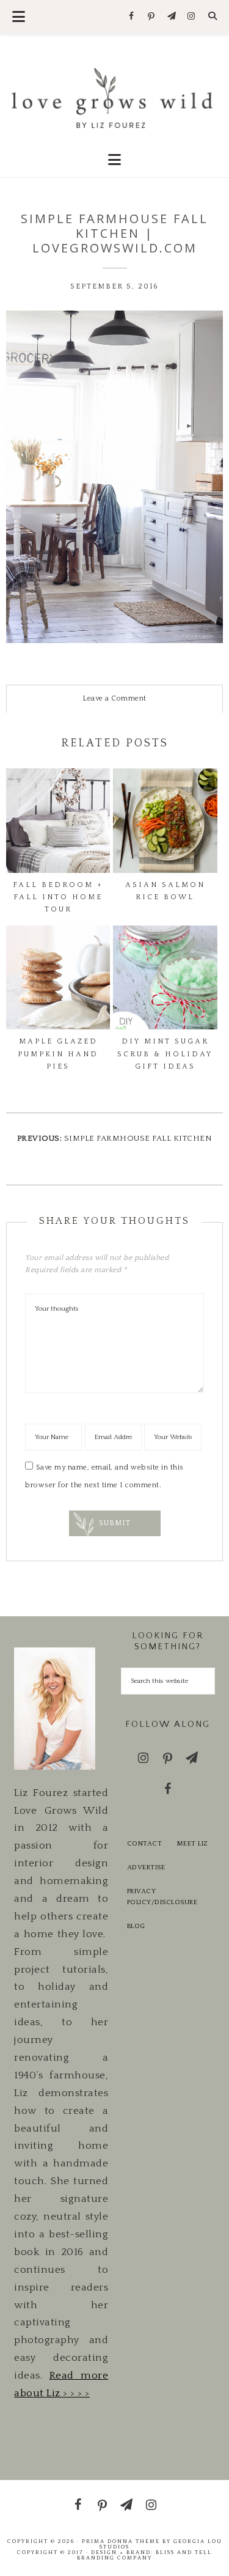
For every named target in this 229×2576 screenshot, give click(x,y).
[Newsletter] (171, 17)
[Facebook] (132, 17)
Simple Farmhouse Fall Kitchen (138, 1138)
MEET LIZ (193, 1844)
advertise (146, 1868)
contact (145, 1844)
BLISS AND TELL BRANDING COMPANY (144, 2555)
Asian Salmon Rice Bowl (165, 891)
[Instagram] (191, 17)
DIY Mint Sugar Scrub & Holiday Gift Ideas (165, 1054)
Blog (136, 1926)
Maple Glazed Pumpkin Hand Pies (58, 1054)
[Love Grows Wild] (114, 97)
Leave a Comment (114, 698)
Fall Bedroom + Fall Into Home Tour (58, 897)
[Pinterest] (152, 17)
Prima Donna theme (121, 2541)
